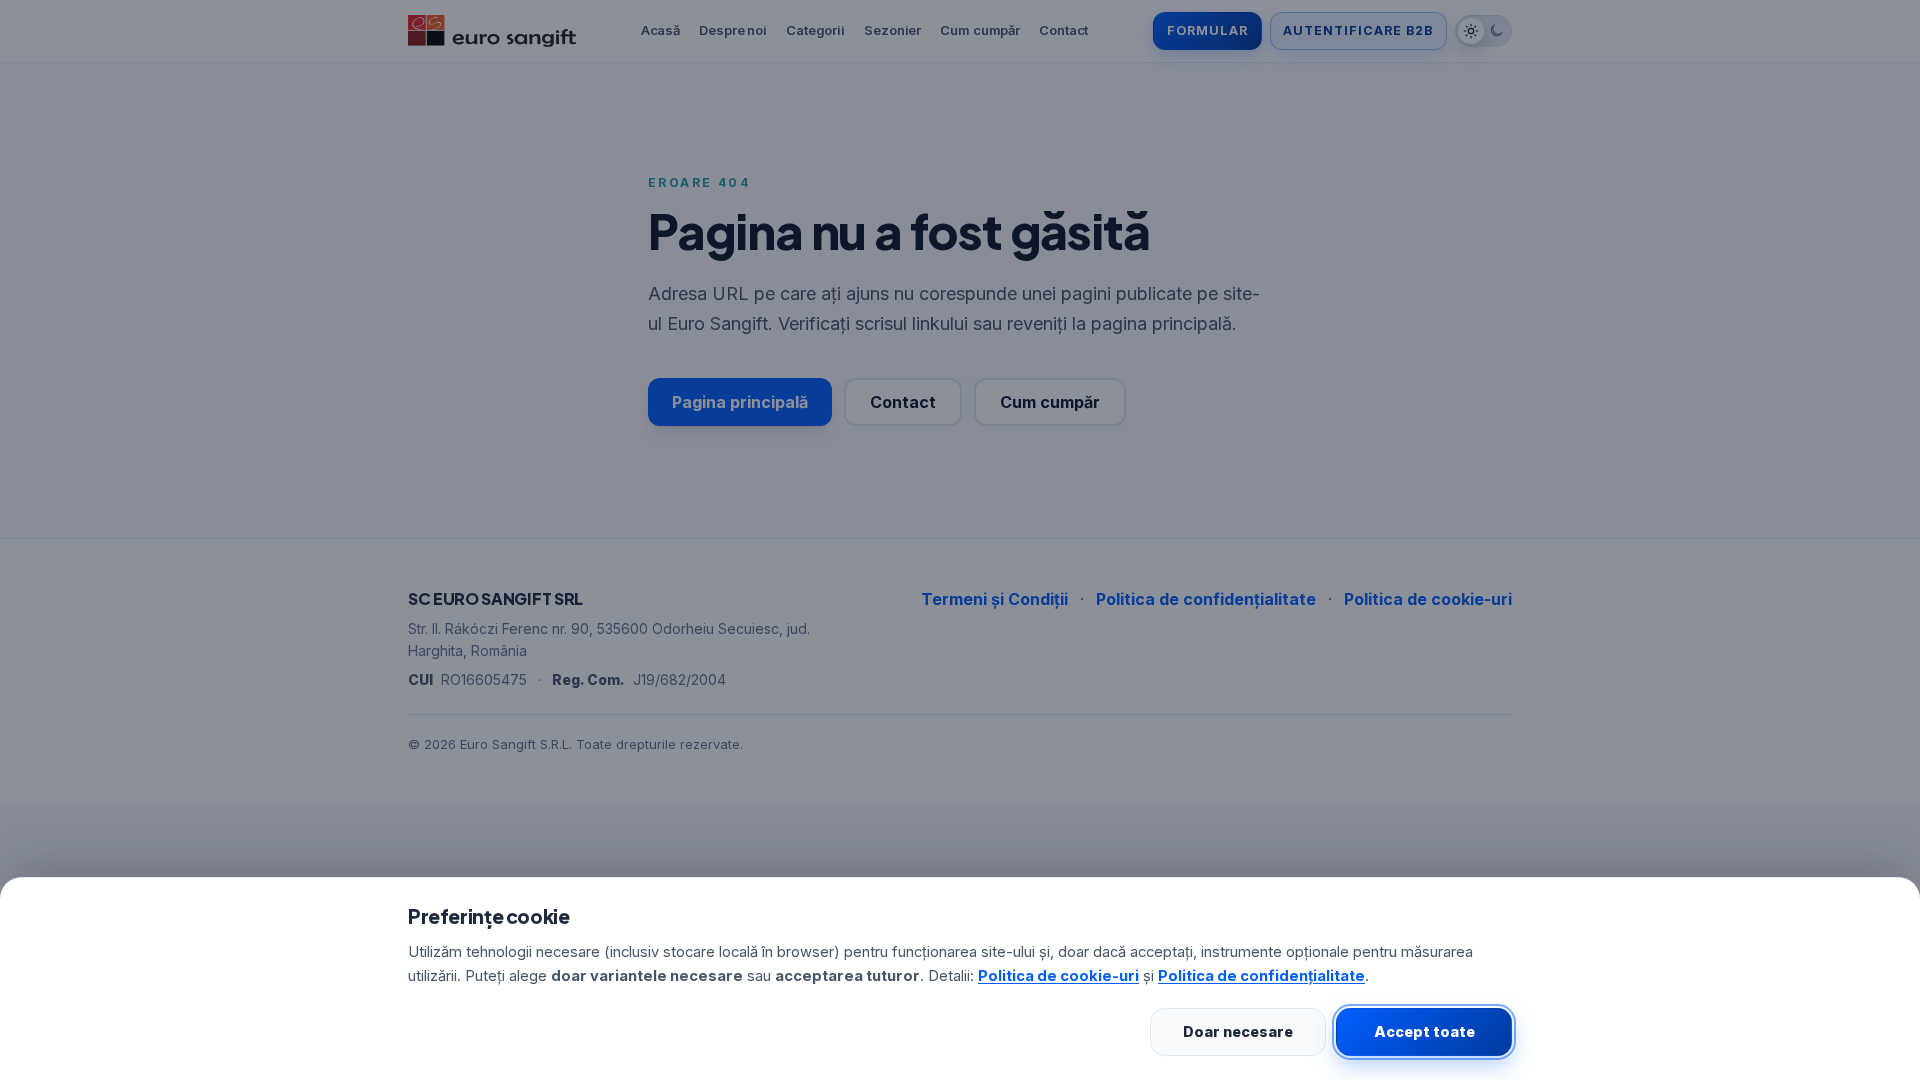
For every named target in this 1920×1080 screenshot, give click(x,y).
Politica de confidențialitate (1261, 976)
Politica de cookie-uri (1058, 976)
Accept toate (1424, 1031)
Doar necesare (1238, 1031)
